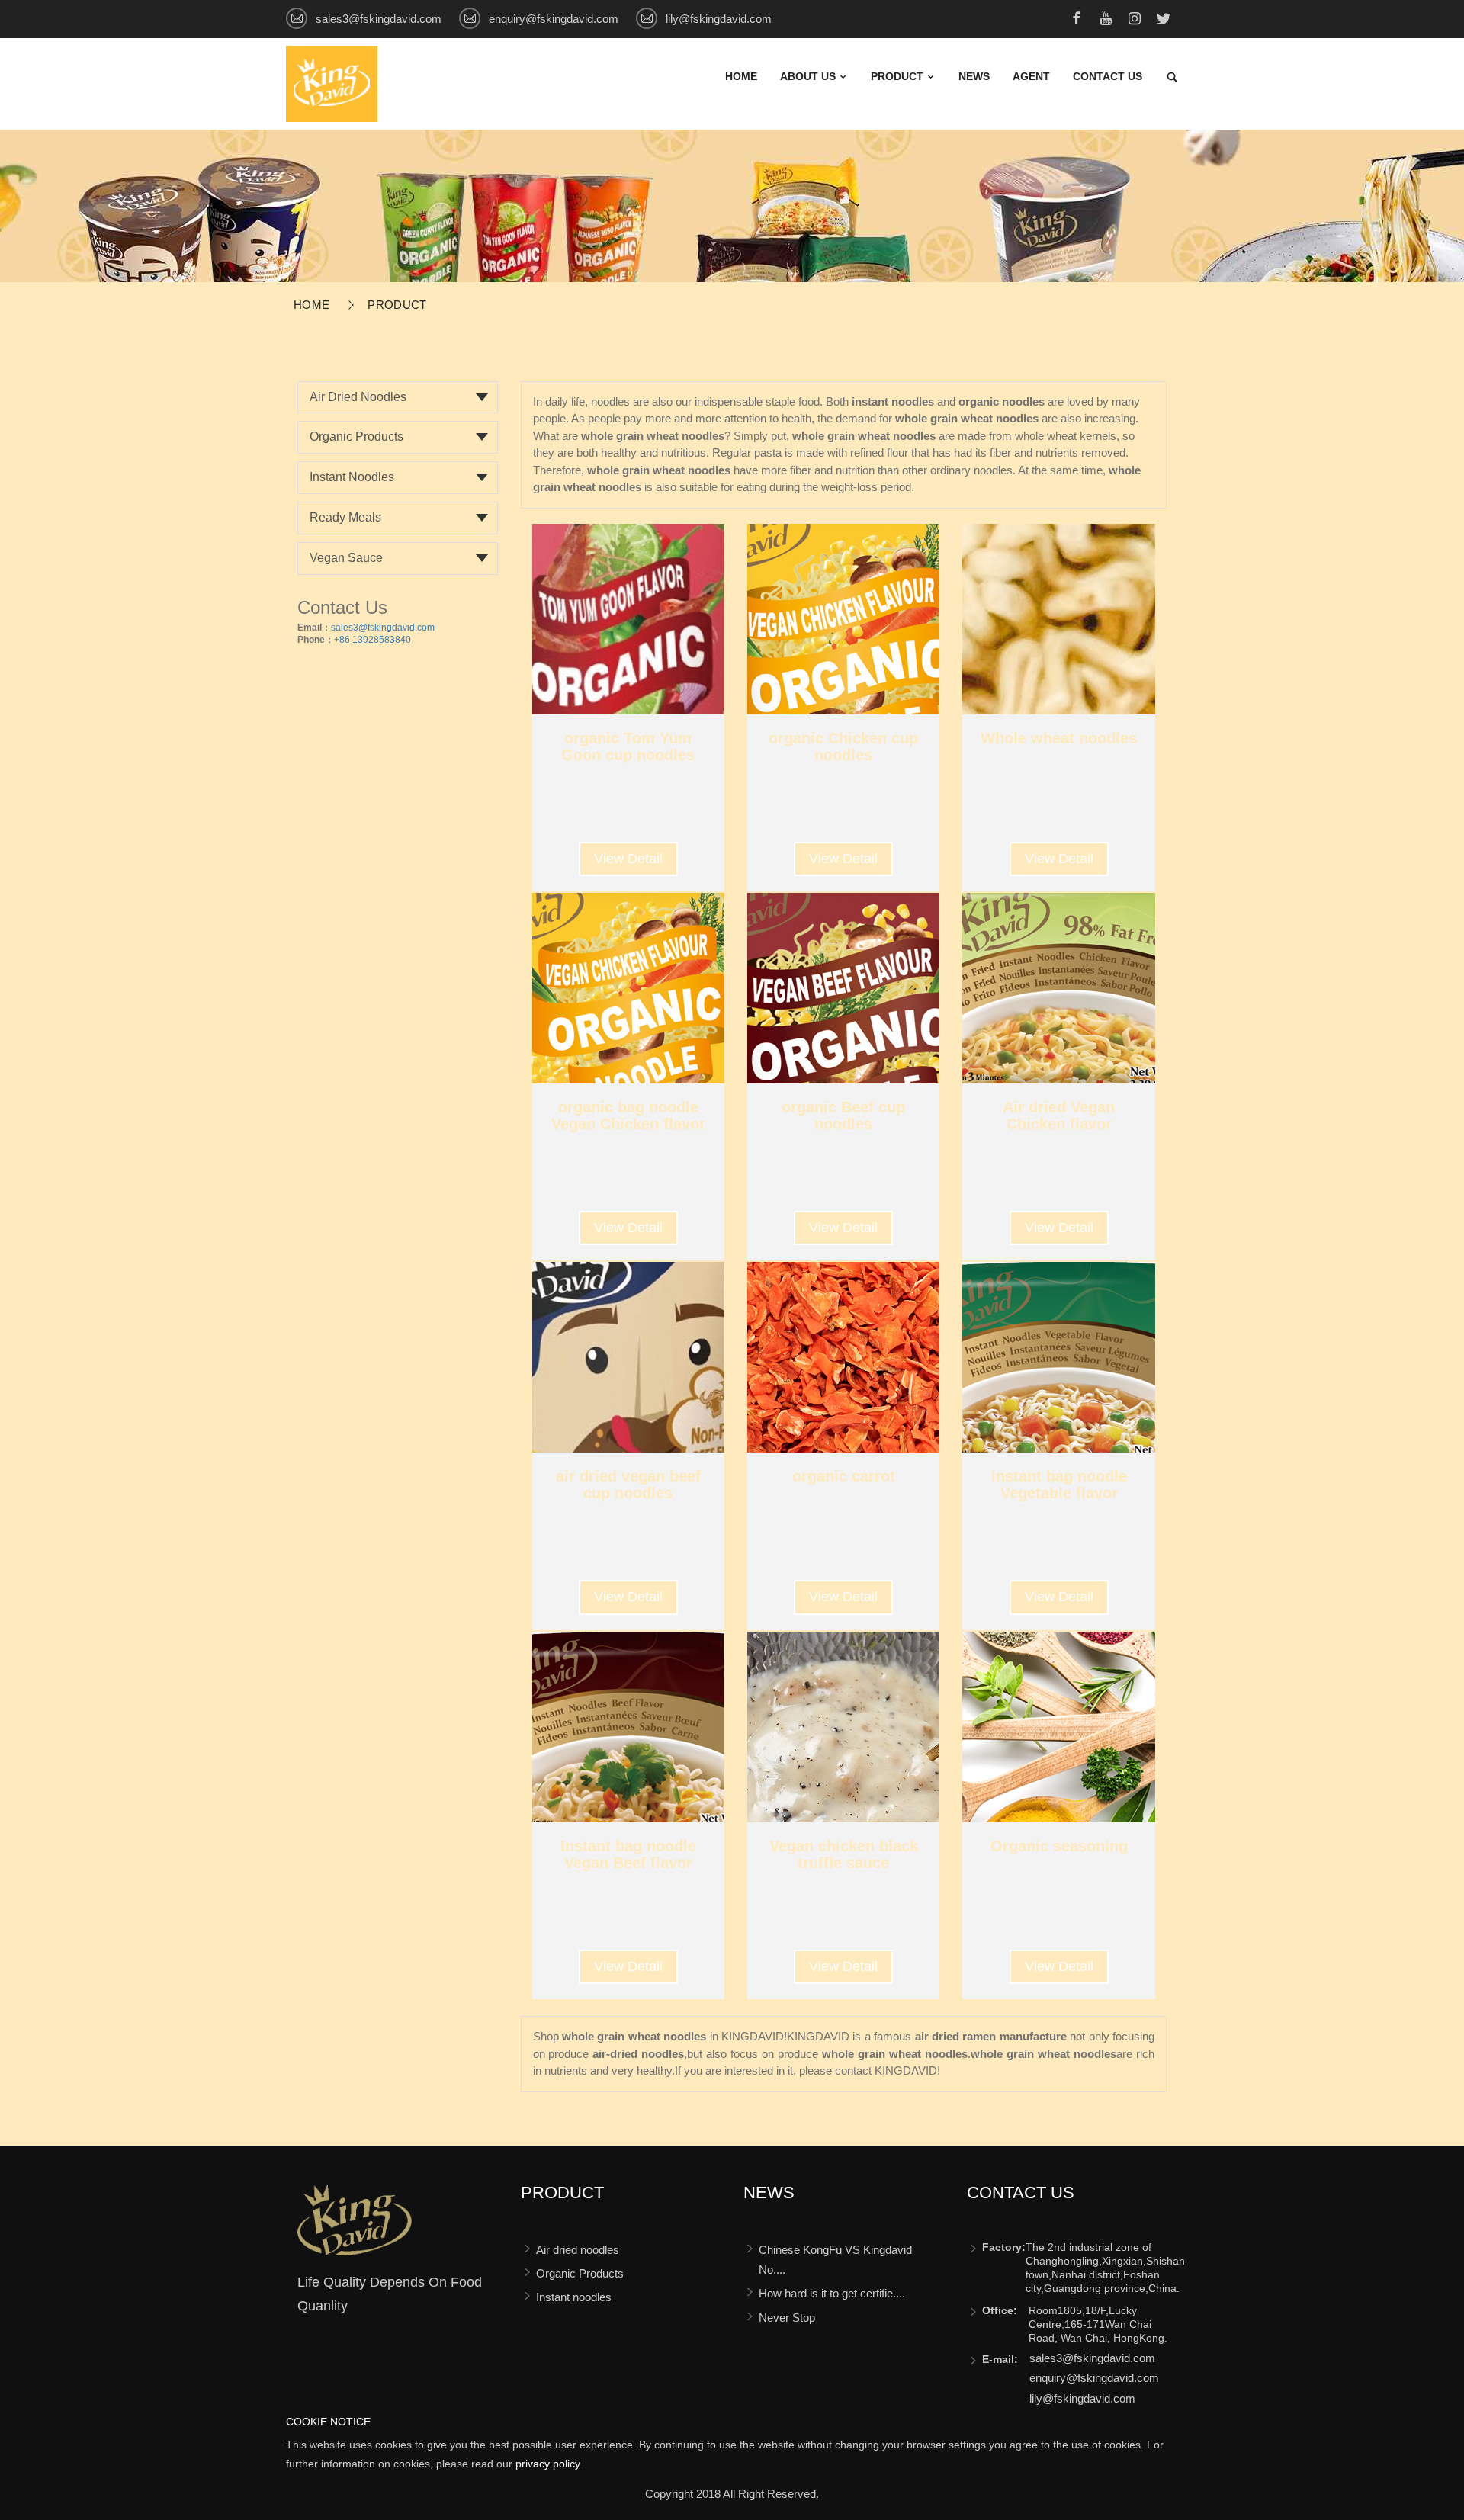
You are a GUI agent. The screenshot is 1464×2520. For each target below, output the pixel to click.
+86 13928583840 (372, 640)
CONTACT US (1108, 76)
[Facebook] (1077, 21)
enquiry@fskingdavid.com (554, 19)
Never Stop (787, 2318)
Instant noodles (352, 477)
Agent (1031, 76)
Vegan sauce (346, 558)
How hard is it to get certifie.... (832, 2293)
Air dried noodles (358, 397)
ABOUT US (809, 76)
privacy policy (548, 2464)
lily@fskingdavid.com (719, 19)
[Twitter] (1164, 21)
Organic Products (356, 437)
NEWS (974, 76)
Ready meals (345, 517)
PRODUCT (899, 76)
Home (741, 76)
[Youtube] (1106, 21)
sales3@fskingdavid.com (379, 19)
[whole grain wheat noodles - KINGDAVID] (332, 83)
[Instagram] (1135, 21)
